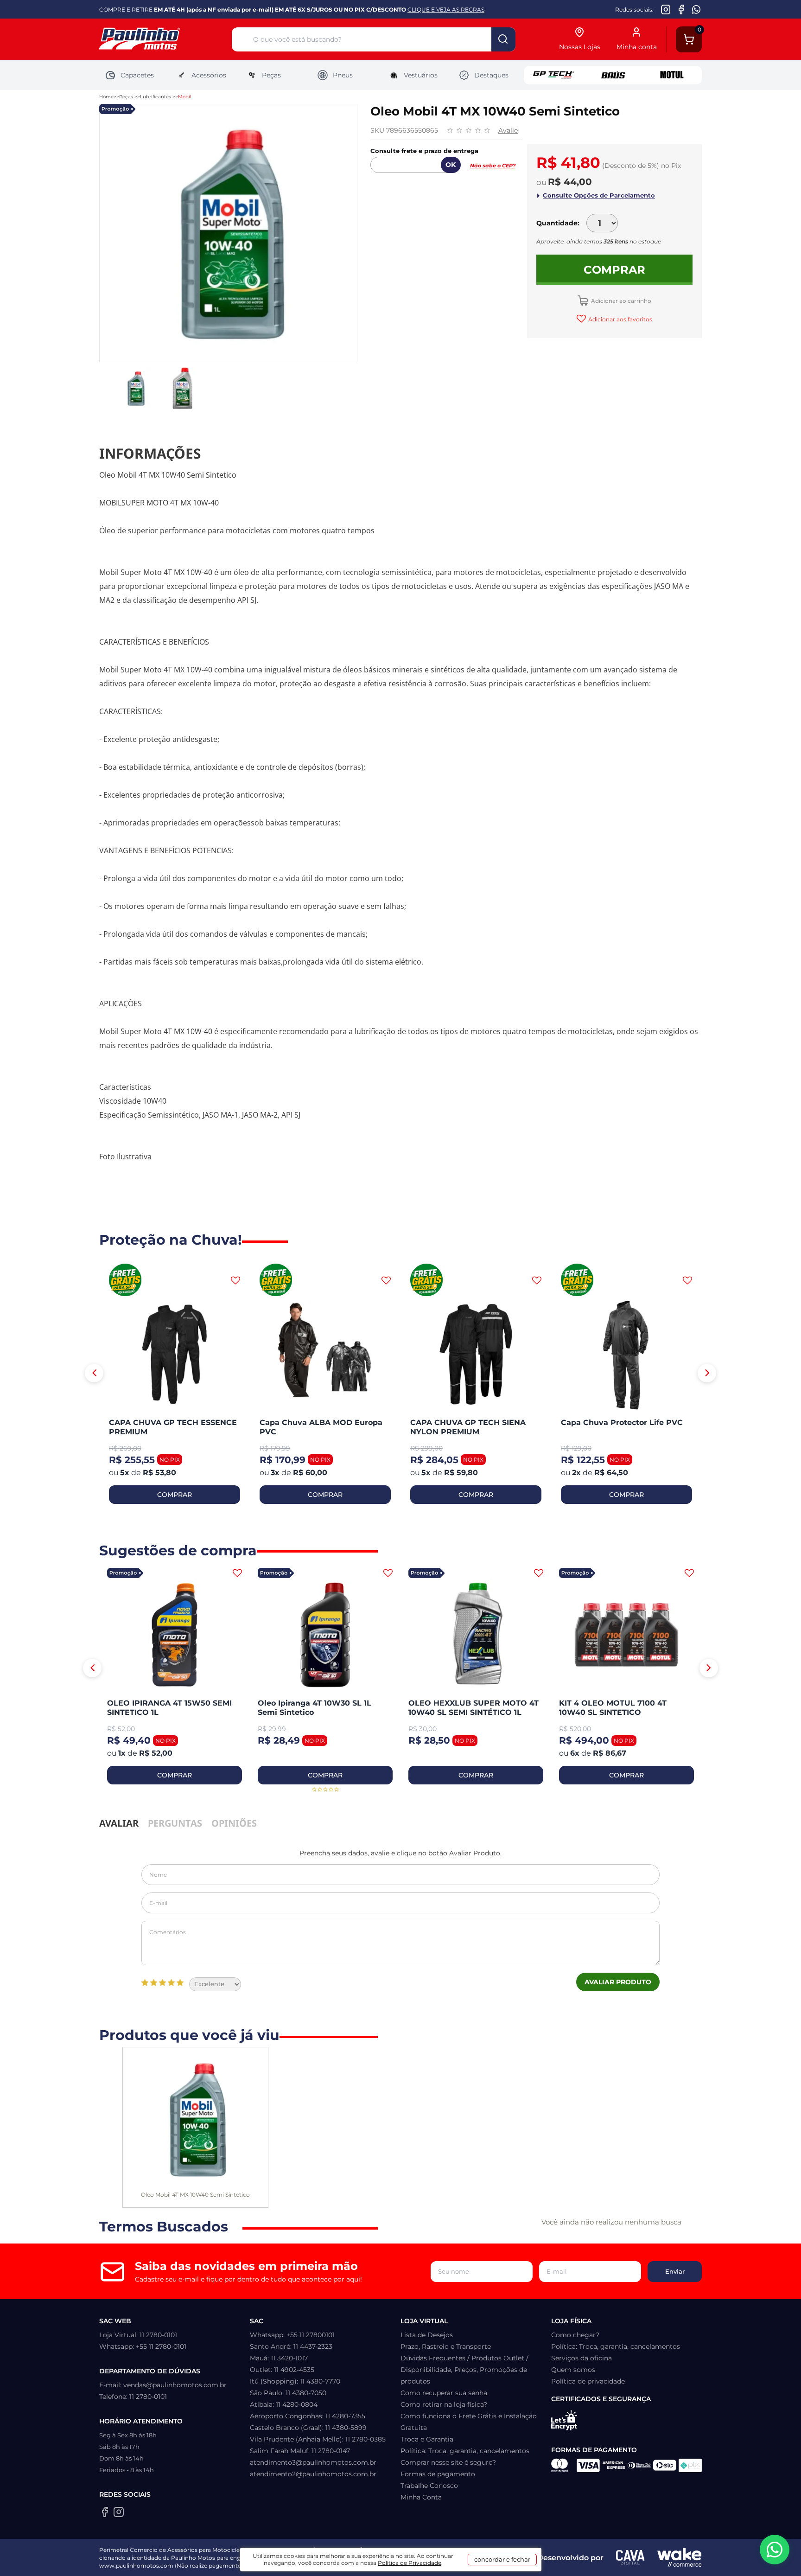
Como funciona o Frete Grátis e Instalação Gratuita (469, 2422)
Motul (672, 75)
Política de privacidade (588, 2381)
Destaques (491, 75)
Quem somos (573, 2370)
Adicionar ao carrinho (620, 301)
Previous (94, 1373)
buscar (503, 39)
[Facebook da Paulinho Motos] (681, 9)
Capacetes (137, 75)
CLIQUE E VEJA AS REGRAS (446, 10)
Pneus (343, 75)
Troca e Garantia (427, 2439)
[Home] (165, 40)
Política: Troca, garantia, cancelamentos (465, 2451)
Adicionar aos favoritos (620, 319)
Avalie (508, 130)
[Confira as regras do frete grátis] (125, 1281)
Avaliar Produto (618, 1982)
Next (707, 1373)
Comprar (614, 270)
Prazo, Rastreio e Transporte (446, 2346)
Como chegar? (575, 2335)
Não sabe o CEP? (493, 166)
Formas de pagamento (438, 2474)
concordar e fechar (502, 2559)
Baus (613, 75)
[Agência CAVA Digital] (630, 2557)
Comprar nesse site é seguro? (448, 2462)
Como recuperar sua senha (444, 2393)
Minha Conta (421, 2497)
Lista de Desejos (427, 2335)
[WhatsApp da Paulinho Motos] (696, 9)
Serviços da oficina (582, 2358)
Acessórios (209, 75)
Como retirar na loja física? (444, 2404)
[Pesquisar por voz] (242, 41)
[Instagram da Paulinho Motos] (666, 9)
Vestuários (421, 75)
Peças (271, 75)
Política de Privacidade (410, 2563)
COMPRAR (175, 1495)
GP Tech (553, 75)
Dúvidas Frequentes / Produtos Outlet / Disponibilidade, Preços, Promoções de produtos (464, 2370)
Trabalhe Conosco (429, 2486)
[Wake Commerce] (680, 2557)
